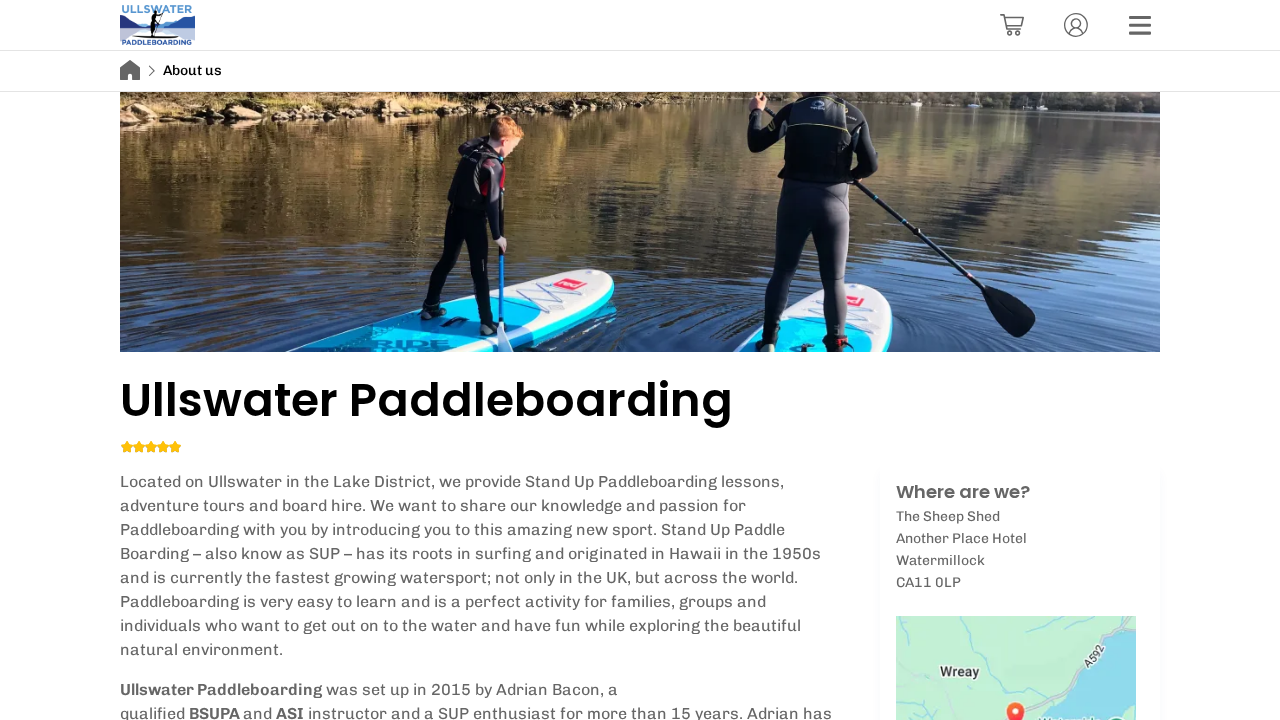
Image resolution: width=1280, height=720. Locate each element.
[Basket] (1012, 25)
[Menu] (1140, 25)
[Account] (1076, 25)
